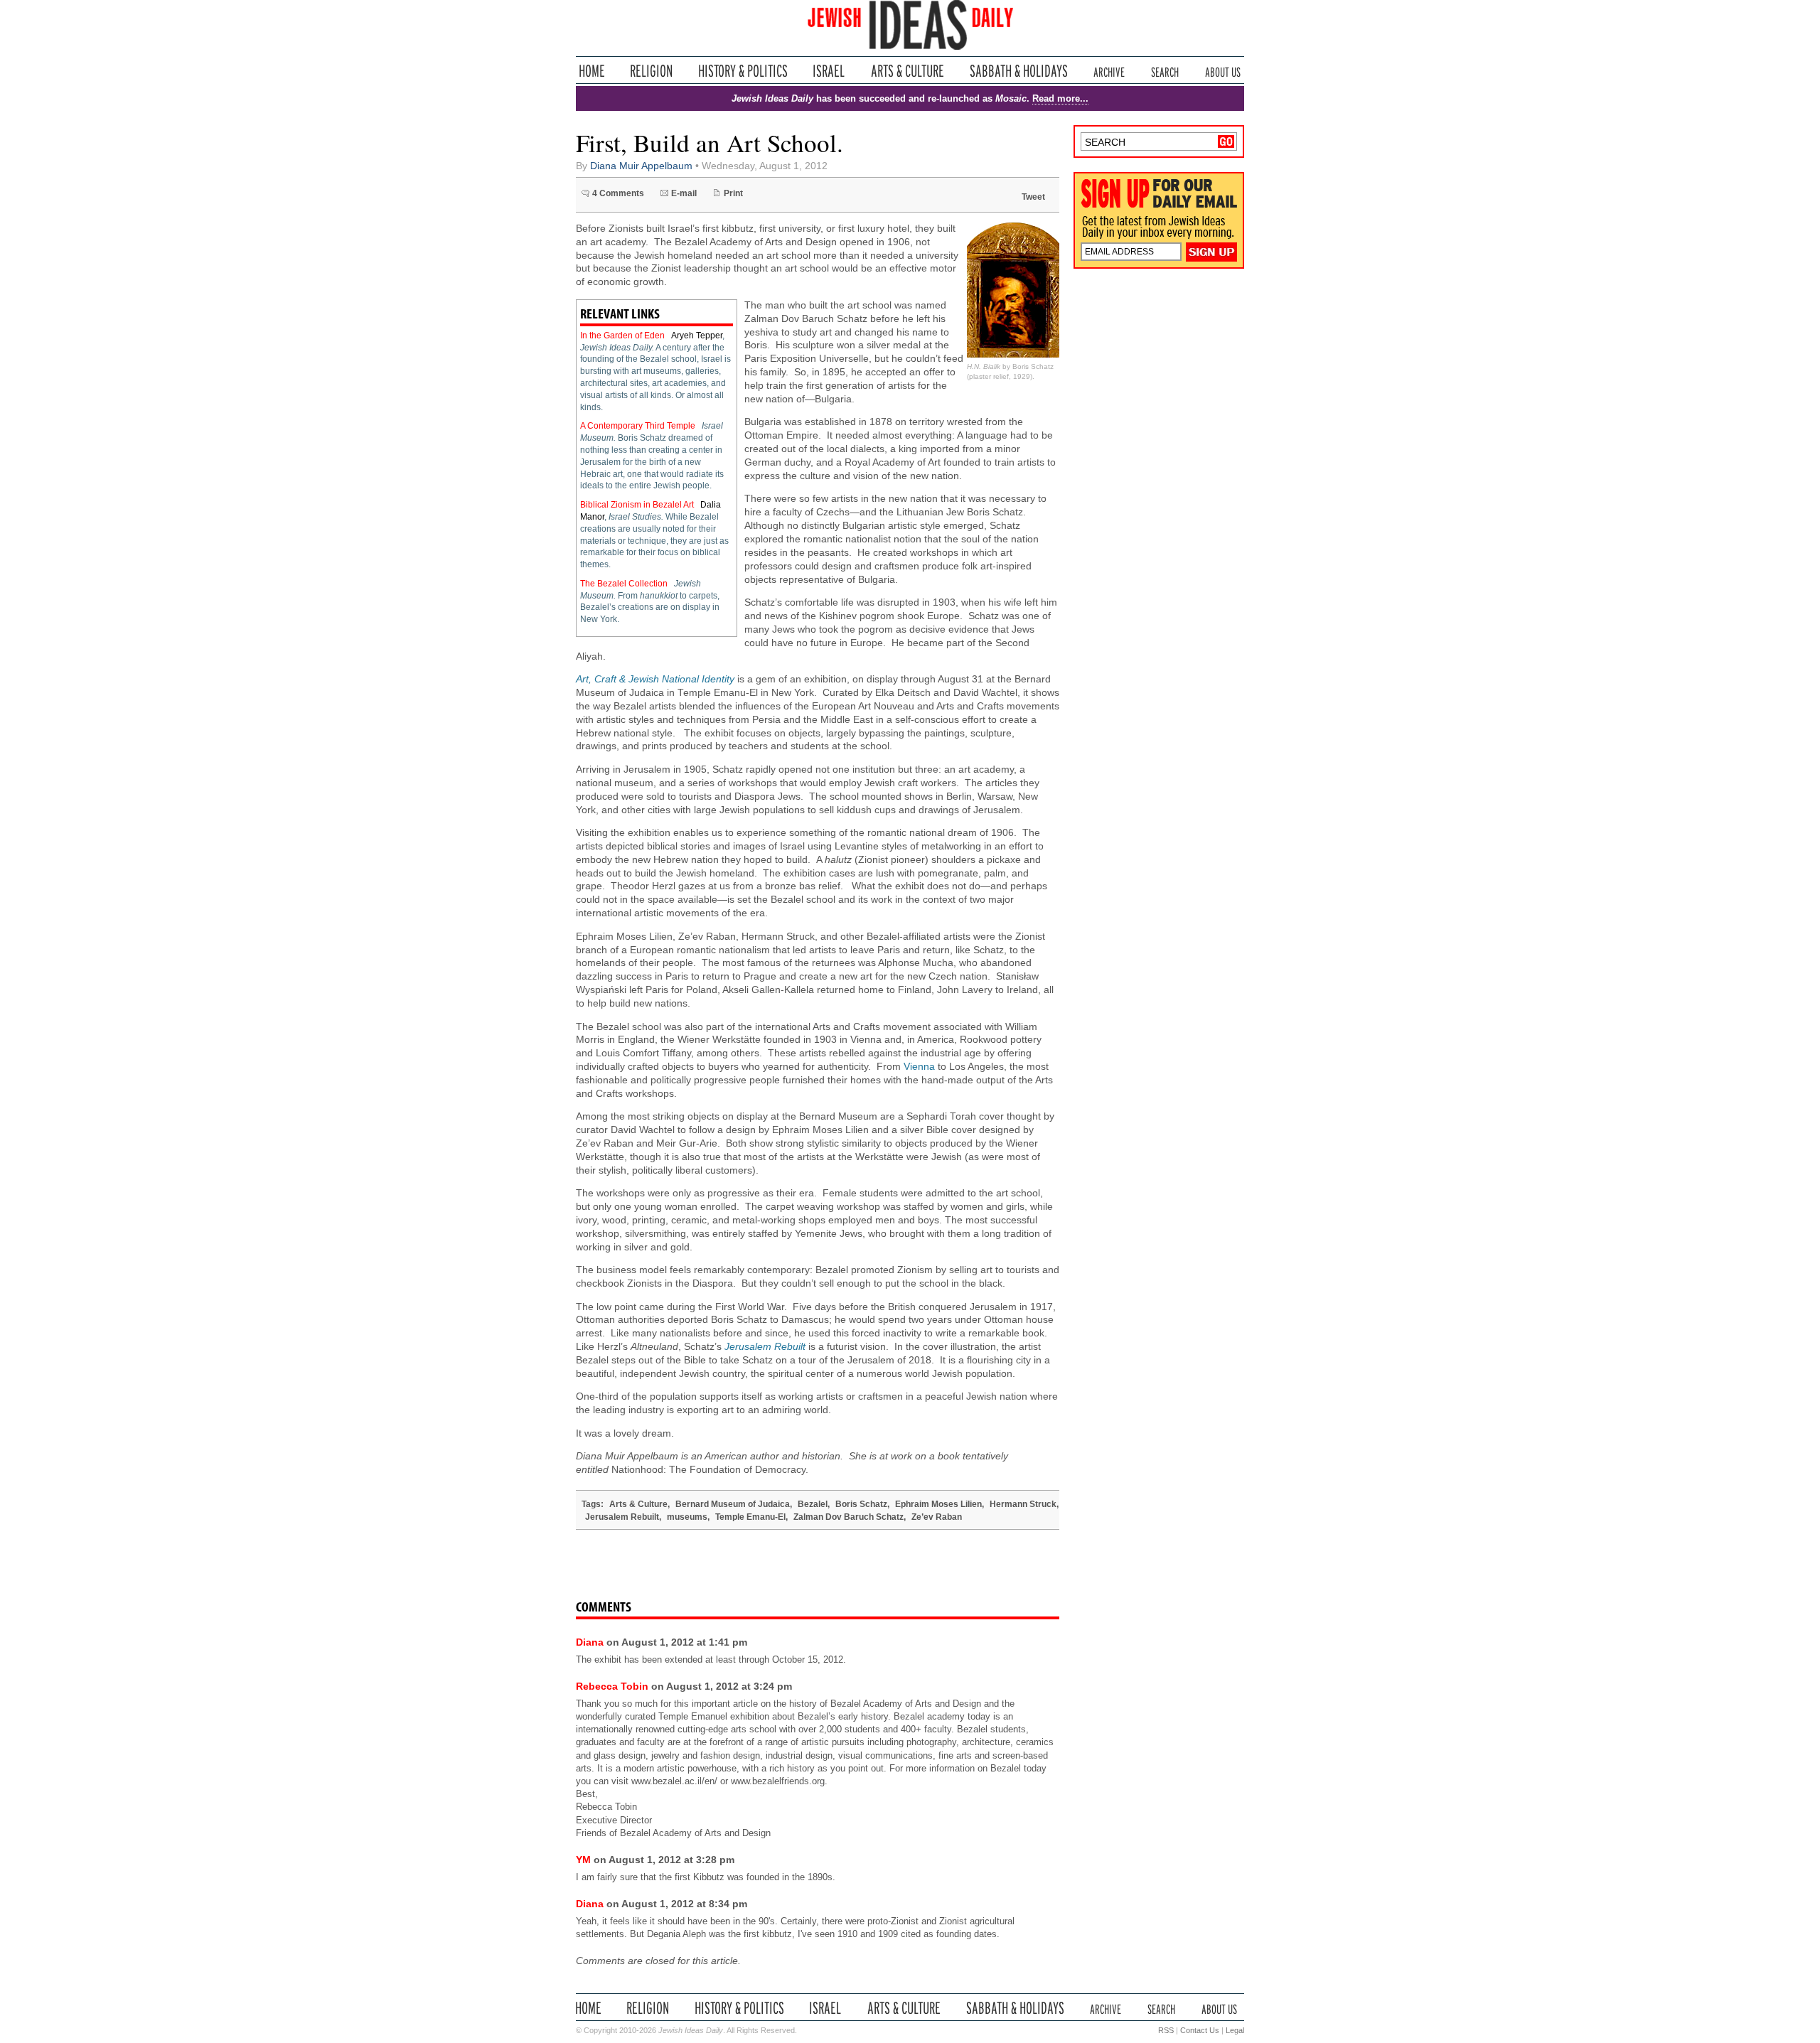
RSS (1166, 2030)
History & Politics (743, 71)
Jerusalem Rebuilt (622, 1517)
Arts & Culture (907, 71)
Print (733, 193)
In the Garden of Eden (623, 336)
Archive (1109, 71)
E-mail (684, 193)
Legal (1235, 2030)
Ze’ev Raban (937, 1517)
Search (1165, 71)
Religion (652, 71)
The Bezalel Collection (625, 584)
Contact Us (1200, 2030)
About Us (1223, 71)
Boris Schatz (861, 1504)
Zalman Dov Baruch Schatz (849, 1517)
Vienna (919, 1067)
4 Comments (618, 193)
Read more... (1060, 98)
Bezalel (813, 1504)
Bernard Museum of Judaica (733, 1504)
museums (687, 1517)
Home (592, 71)
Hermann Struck (1023, 1504)
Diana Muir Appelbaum (641, 166)
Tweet (1033, 197)
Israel (829, 71)
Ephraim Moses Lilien (938, 1504)
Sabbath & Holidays (1018, 71)
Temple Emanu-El (750, 1517)
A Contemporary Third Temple (639, 426)
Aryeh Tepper (697, 336)
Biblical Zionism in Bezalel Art (638, 505)
